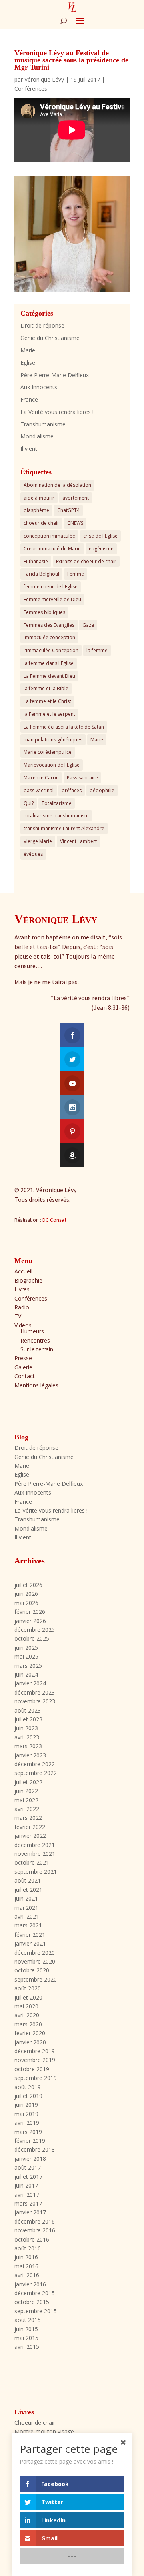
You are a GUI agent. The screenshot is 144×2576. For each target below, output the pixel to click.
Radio (22, 1307)
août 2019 (28, 2087)
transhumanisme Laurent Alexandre (64, 828)
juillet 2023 (28, 1719)
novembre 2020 (35, 1961)
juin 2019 (26, 2105)
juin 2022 (26, 1791)
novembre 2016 (35, 2230)
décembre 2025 (35, 1630)
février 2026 (30, 1612)
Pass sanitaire (82, 778)
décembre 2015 (35, 2293)
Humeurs (32, 1331)
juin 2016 (26, 2257)
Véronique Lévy (44, 79)
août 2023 (28, 1710)
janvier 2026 (30, 1621)
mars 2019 (28, 2132)
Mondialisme (37, 436)
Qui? (29, 803)
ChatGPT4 (68, 510)
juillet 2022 (28, 1782)
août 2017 (28, 2167)
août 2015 (28, 2320)
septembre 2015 (36, 2311)
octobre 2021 (32, 1862)
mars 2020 (28, 2024)
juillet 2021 (28, 1890)
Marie (28, 350)
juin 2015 (26, 2329)
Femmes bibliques (44, 612)
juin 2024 (26, 1674)
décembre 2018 (35, 2149)
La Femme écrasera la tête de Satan (64, 727)
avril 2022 (27, 1809)
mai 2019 (26, 2114)
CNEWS (75, 523)
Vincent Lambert (78, 841)
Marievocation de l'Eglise (52, 765)
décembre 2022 (35, 1764)
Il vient (29, 449)
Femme (76, 574)
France (29, 399)
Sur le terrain (37, 1349)
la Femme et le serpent (49, 714)
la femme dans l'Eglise (49, 663)
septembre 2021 (36, 1872)
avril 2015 (27, 2347)
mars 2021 (28, 1925)
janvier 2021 (30, 1943)
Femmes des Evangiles (49, 625)
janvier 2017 (30, 2212)
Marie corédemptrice (48, 752)
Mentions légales (36, 1385)
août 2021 (28, 1880)
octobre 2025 (32, 1638)
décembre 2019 (35, 2051)
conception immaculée (49, 536)
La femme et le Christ (47, 701)
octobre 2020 (32, 1970)
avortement (76, 498)
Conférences (31, 89)
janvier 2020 (30, 2042)
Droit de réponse (42, 325)
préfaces (72, 790)
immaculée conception (49, 637)
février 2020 (30, 2033)
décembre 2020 (35, 1953)
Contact (25, 1376)
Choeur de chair (35, 2423)
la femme (97, 650)
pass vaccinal (39, 790)
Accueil (23, 1271)
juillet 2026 (28, 1585)
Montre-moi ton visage (44, 2431)
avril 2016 (27, 2275)
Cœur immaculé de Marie (52, 549)
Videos (23, 1325)
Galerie (23, 1367)
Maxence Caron (41, 778)
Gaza (88, 625)
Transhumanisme (43, 424)
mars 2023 (28, 1746)
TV (18, 1316)
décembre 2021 (35, 1845)
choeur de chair (41, 523)
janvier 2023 (30, 1755)
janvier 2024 (30, 1683)
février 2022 (30, 1827)
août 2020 (28, 1988)
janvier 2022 (30, 1836)
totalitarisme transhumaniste (56, 816)
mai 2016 (26, 2266)
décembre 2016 (35, 2221)
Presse (23, 1358)
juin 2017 (26, 2185)
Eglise (28, 363)
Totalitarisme (57, 803)
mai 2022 (26, 1800)
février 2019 (30, 2141)
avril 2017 (27, 2195)
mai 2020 (26, 2006)
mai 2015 (26, 2338)
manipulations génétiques (53, 740)
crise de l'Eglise (100, 536)
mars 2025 (28, 1666)
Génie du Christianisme (50, 338)
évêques (33, 854)
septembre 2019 (36, 2078)
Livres (22, 1289)
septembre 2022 (36, 1773)
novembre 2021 (35, 1854)
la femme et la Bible (46, 688)
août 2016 (28, 2248)
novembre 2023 (35, 1701)
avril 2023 (27, 1737)
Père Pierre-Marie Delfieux (55, 375)
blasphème (36, 510)
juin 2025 (26, 1648)
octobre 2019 (32, 2069)
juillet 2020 (28, 1997)
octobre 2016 (32, 2239)
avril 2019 (27, 2123)
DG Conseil (54, 1220)
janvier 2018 (30, 2159)
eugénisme (101, 549)
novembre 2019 (35, 2060)
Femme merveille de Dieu (52, 599)
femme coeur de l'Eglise (51, 587)
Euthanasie (36, 561)
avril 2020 (27, 2015)
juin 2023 (26, 1728)
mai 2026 (26, 1603)
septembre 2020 (36, 1979)
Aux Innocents (39, 387)
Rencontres (35, 1340)
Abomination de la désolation (57, 485)
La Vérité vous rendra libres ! (57, 412)
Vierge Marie (38, 841)
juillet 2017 (28, 2177)
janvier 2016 (30, 2284)
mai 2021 (26, 1908)
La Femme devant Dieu (49, 676)
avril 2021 (27, 1916)
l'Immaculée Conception (51, 650)
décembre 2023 (35, 1692)
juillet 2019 (28, 2096)
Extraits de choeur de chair (86, 561)
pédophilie (102, 790)
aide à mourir (39, 498)
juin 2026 (26, 1594)
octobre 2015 (32, 2302)
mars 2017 (28, 2203)
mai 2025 (26, 1656)
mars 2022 (28, 1818)
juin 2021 (26, 1898)
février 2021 (30, 1935)
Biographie (28, 1280)
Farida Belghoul (41, 574)
